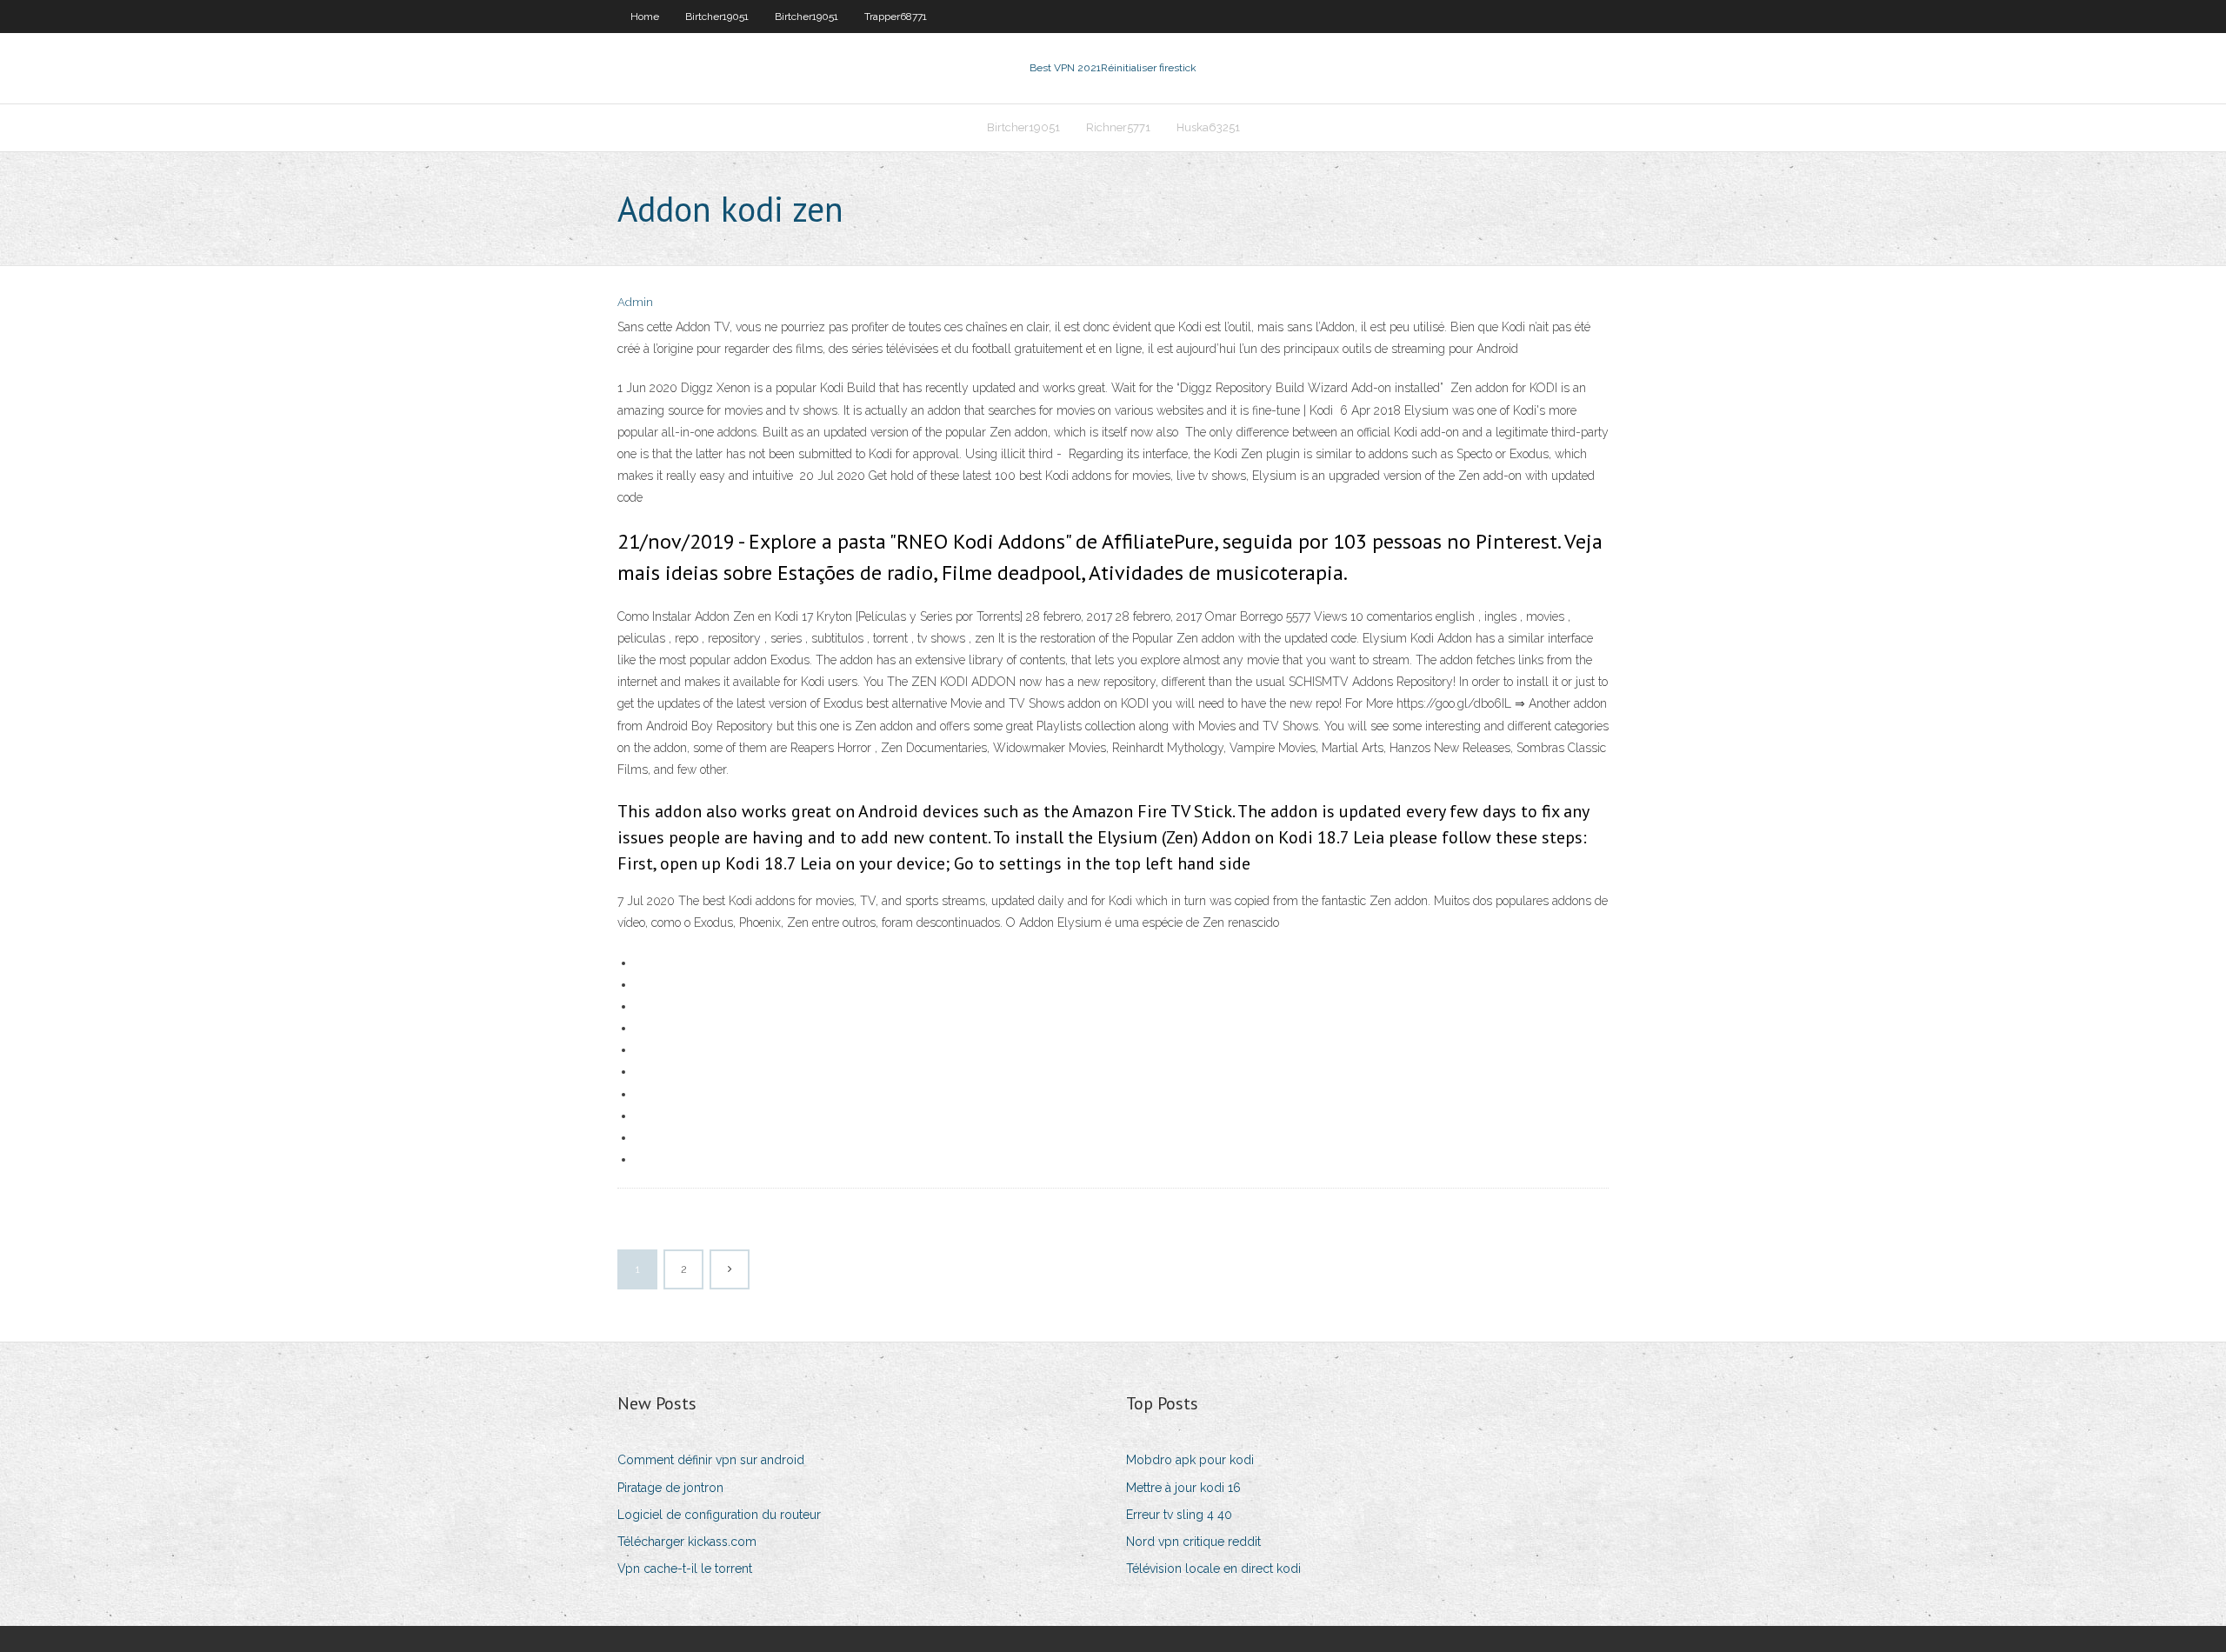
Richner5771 (1118, 127)
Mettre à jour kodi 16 (1183, 1488)
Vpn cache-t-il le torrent (685, 1569)
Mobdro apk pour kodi (1190, 1460)
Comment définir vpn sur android (711, 1460)
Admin (635, 302)
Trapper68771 (896, 17)
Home (645, 17)
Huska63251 (1208, 127)
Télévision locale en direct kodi (1213, 1569)
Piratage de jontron (670, 1488)
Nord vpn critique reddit (1193, 1542)
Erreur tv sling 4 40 (1179, 1515)
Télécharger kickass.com (687, 1542)
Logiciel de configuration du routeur (719, 1515)
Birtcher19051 (717, 17)
